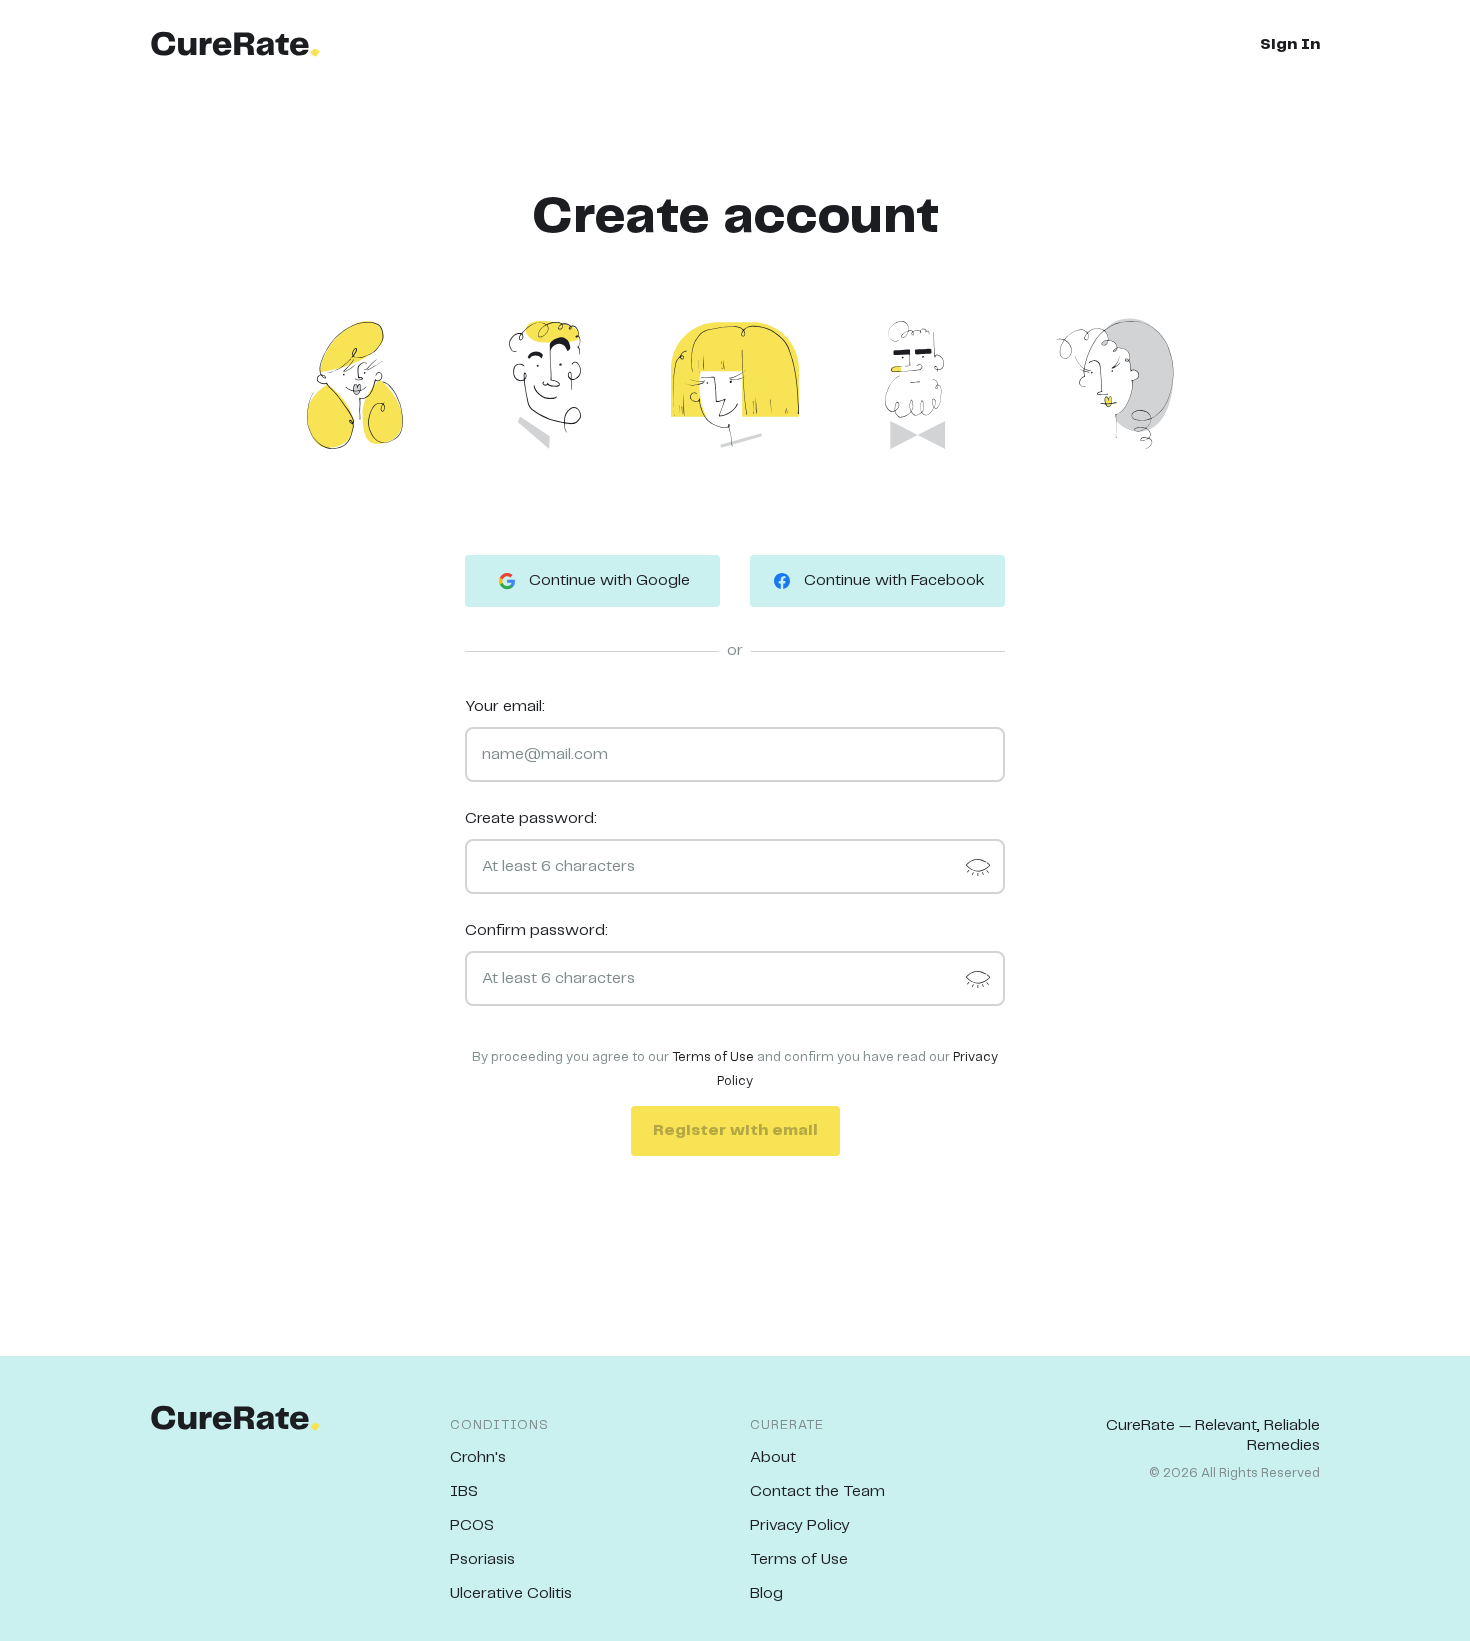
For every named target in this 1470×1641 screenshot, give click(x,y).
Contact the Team (817, 1491)
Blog (766, 1593)
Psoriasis (482, 1559)
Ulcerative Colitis (511, 1593)
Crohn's (478, 1457)
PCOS (472, 1525)
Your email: (505, 706)
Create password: (531, 818)
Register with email (735, 1130)
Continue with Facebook (894, 580)
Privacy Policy (800, 1525)
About (773, 1457)
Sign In (1290, 44)
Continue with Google (609, 580)
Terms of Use (713, 1057)
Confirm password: (536, 930)
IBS (464, 1491)
